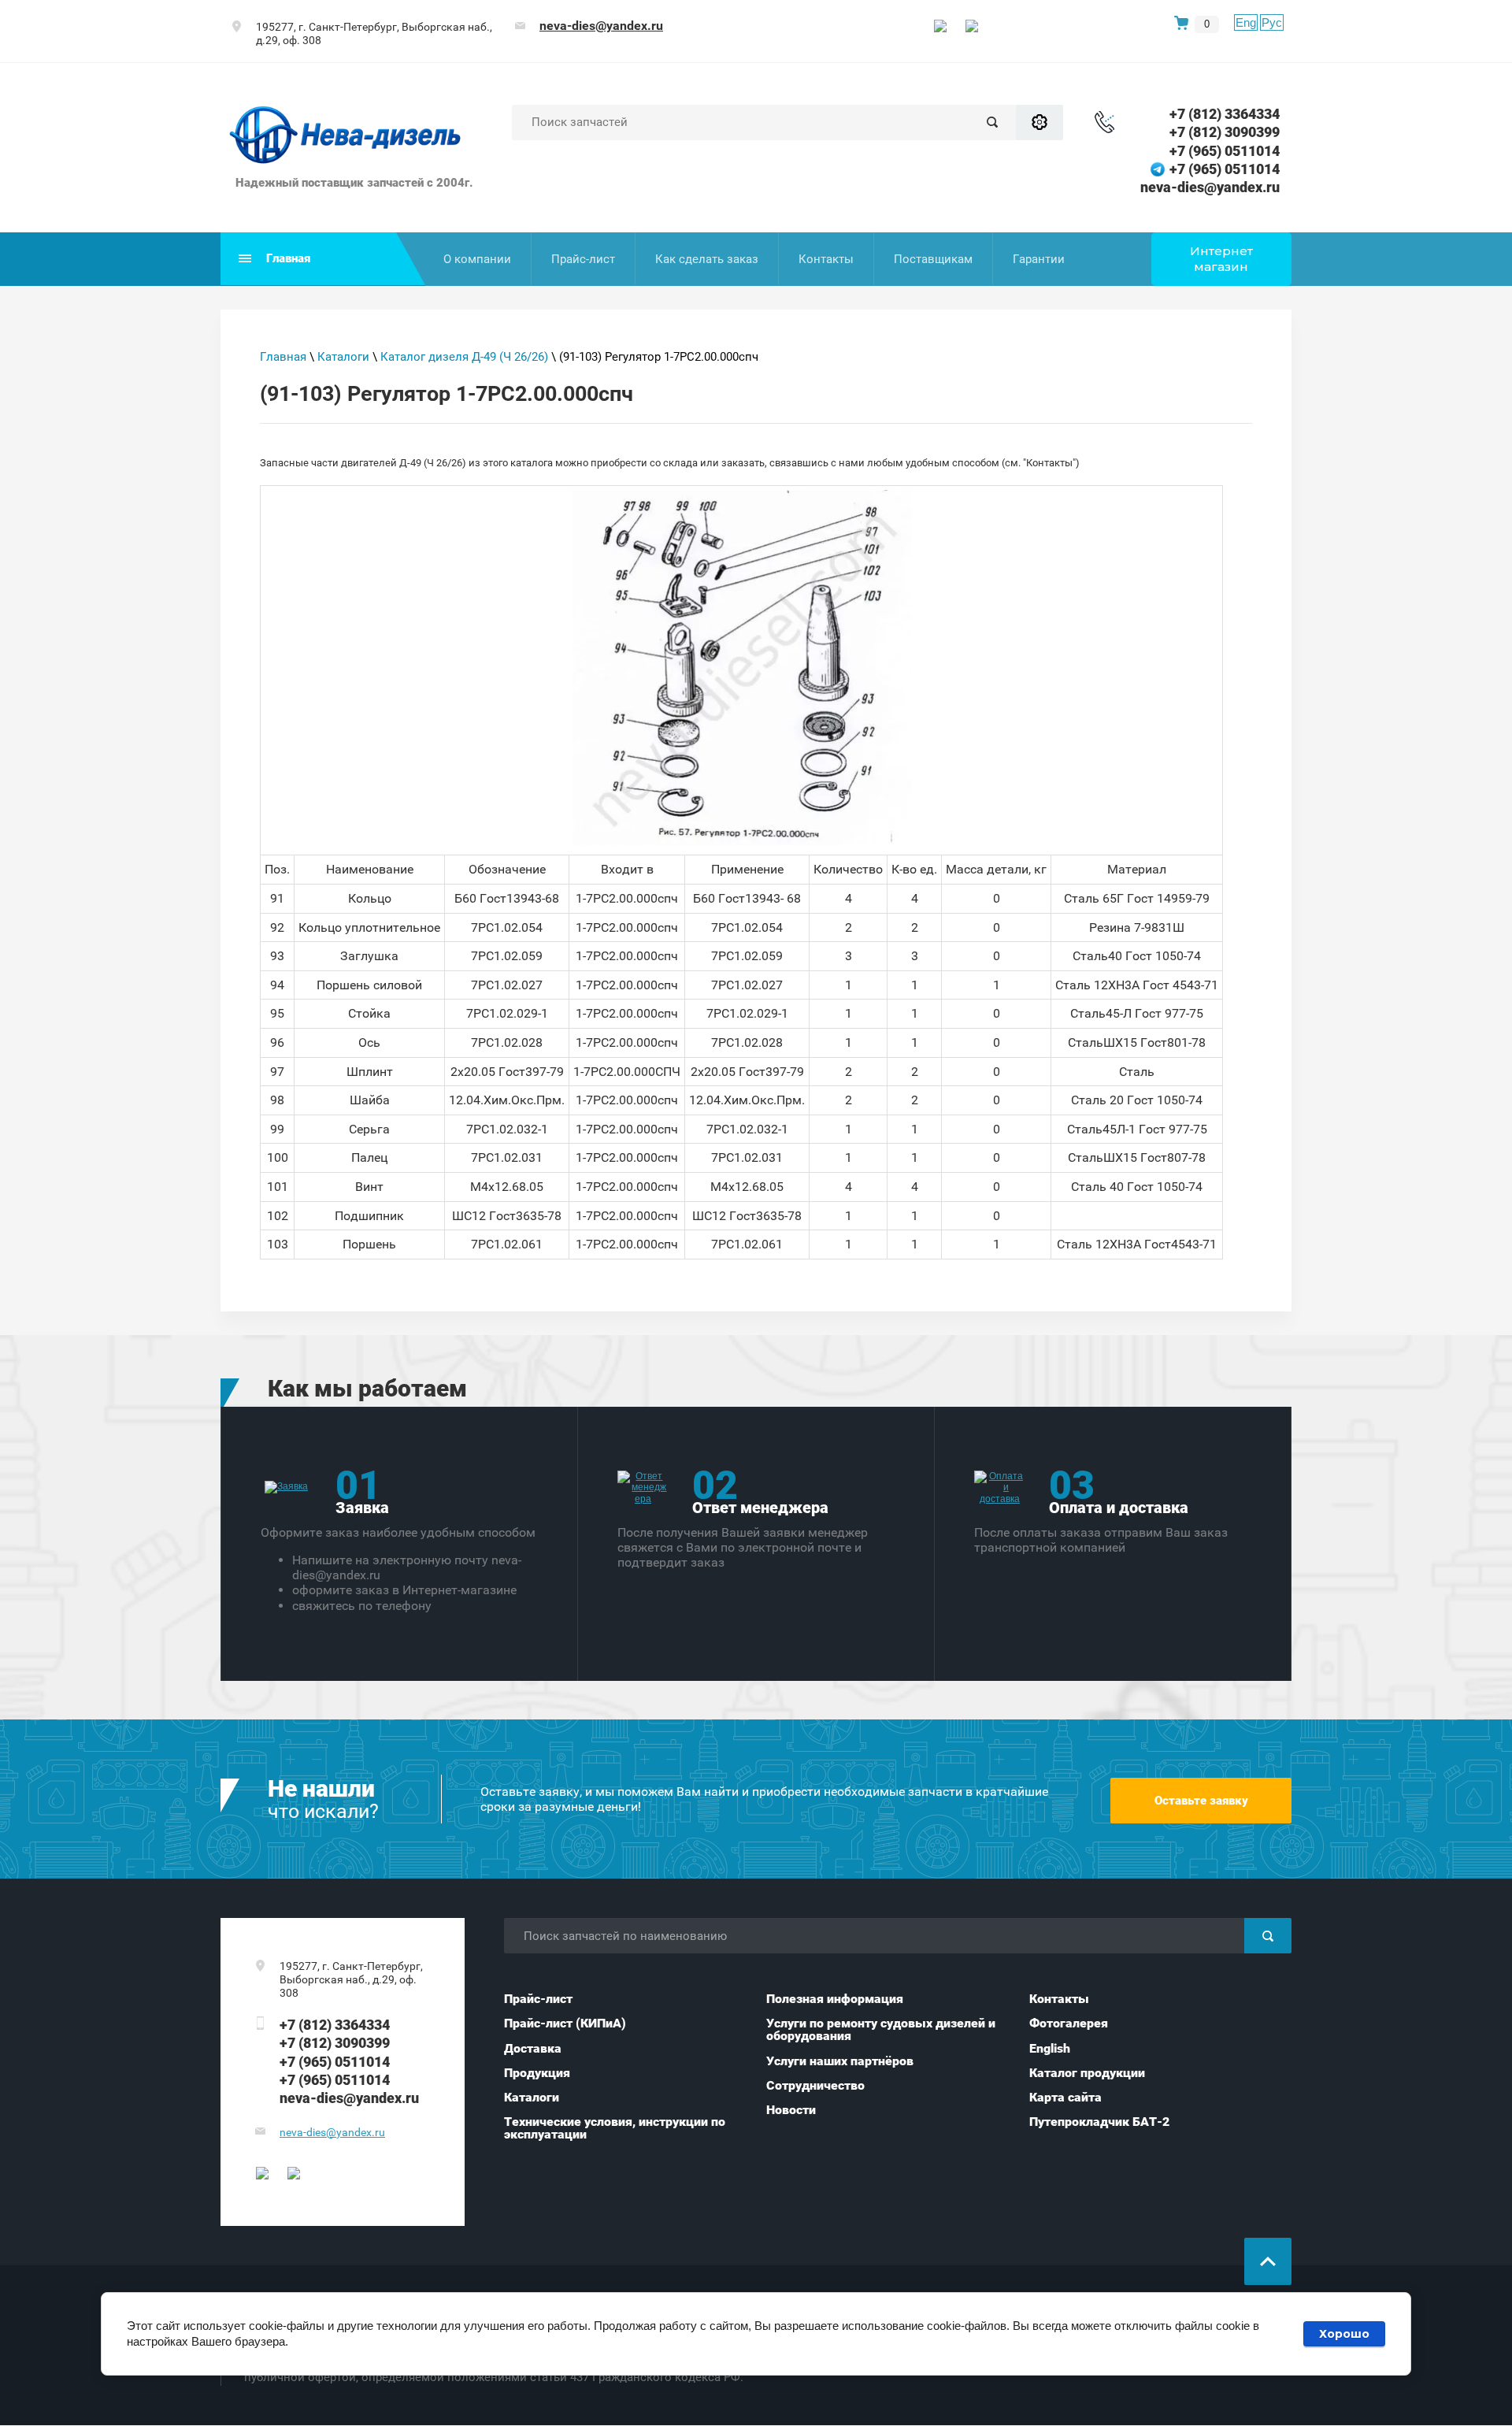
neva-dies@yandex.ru (601, 26)
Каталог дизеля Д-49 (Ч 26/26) (464, 357)
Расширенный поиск (1039, 122)
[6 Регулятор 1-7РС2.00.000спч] (742, 668)
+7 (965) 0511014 (1225, 151)
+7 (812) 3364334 (1225, 114)
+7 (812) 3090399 (1225, 132)
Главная (283, 357)
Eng (1246, 22)
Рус (1272, 22)
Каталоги (343, 357)
